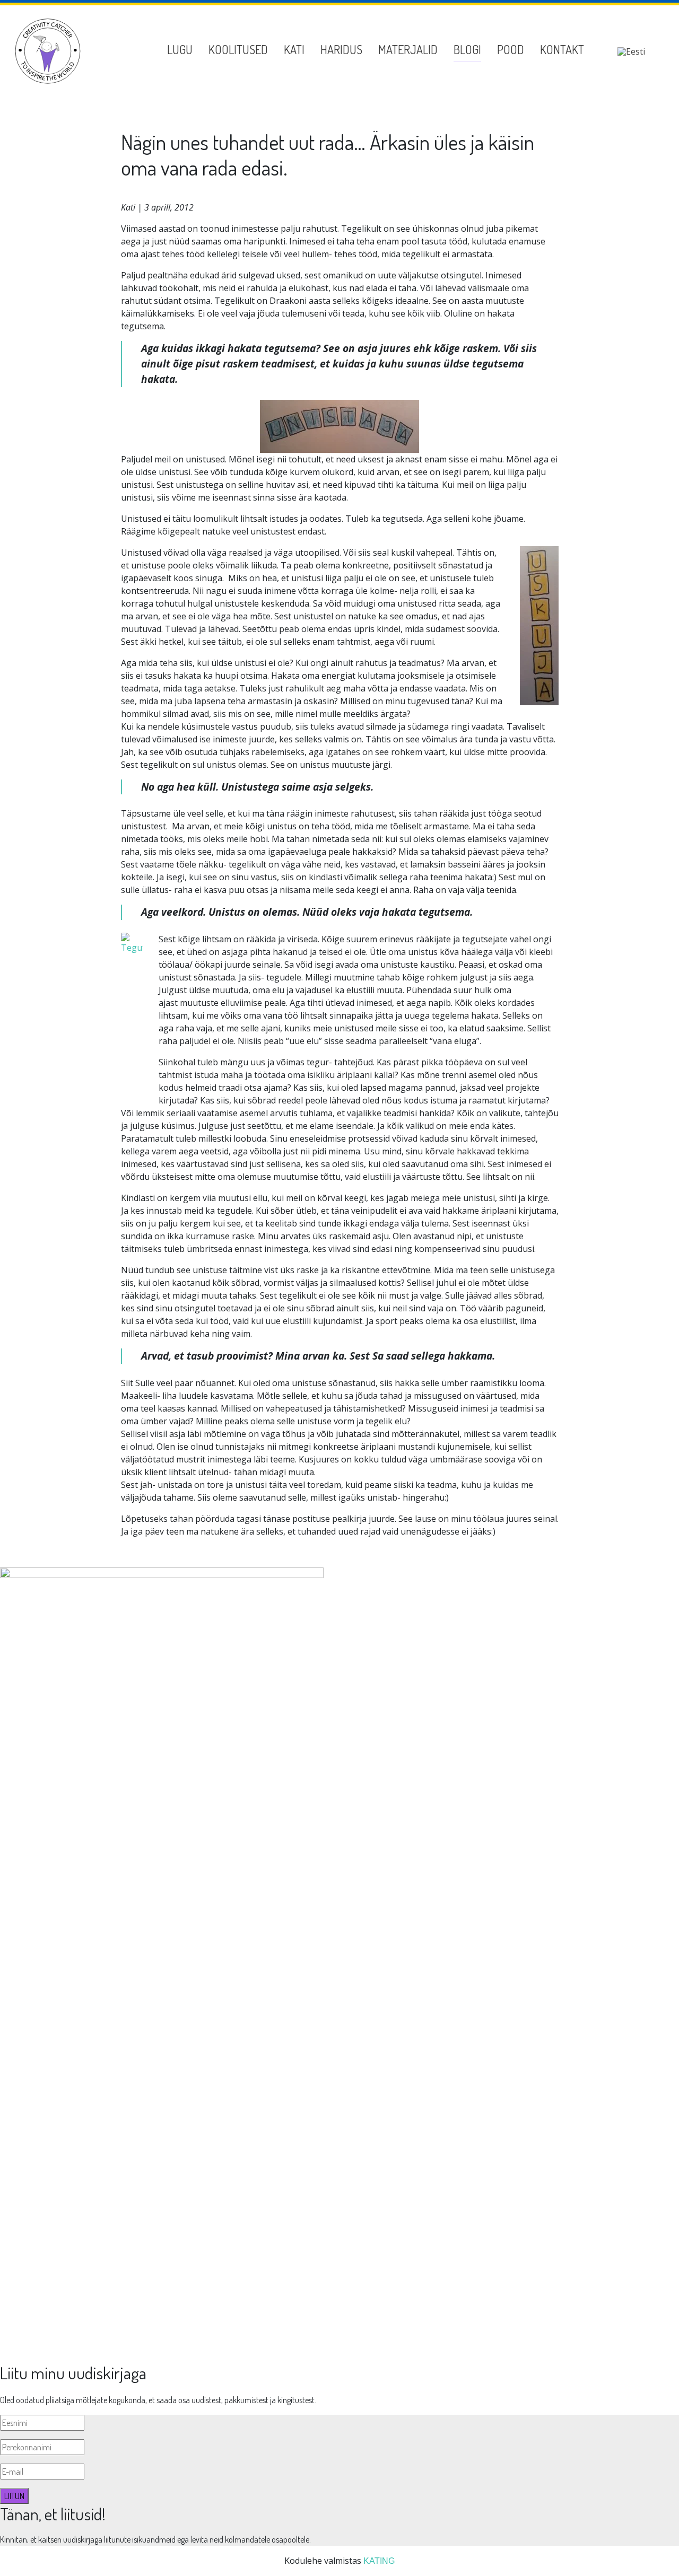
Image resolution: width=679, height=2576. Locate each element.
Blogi (467, 49)
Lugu (180, 49)
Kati (294, 49)
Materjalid (408, 49)
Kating (379, 2561)
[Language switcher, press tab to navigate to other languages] (631, 51)
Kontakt (562, 49)
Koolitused (238, 49)
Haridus (341, 49)
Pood (511, 49)
